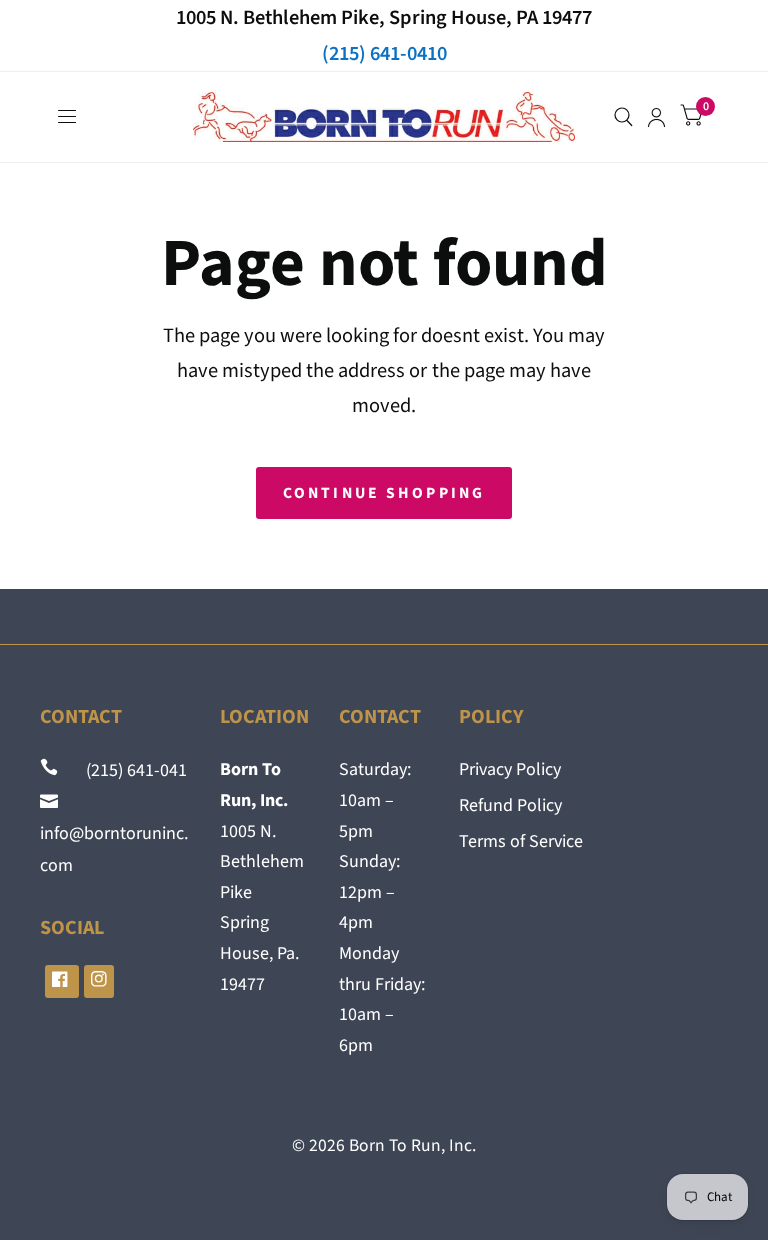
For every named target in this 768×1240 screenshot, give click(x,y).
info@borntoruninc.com (114, 834)
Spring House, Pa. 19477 (259, 953)
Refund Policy (510, 805)
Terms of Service (521, 841)
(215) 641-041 (124, 770)
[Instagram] (99, 981)
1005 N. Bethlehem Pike (262, 862)
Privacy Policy (510, 769)
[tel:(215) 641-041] (51, 770)
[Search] (623, 117)
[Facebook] (62, 981)
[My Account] (656, 117)
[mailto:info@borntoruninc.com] (51, 802)
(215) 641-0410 (384, 53)
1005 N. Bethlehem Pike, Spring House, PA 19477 (384, 17)
